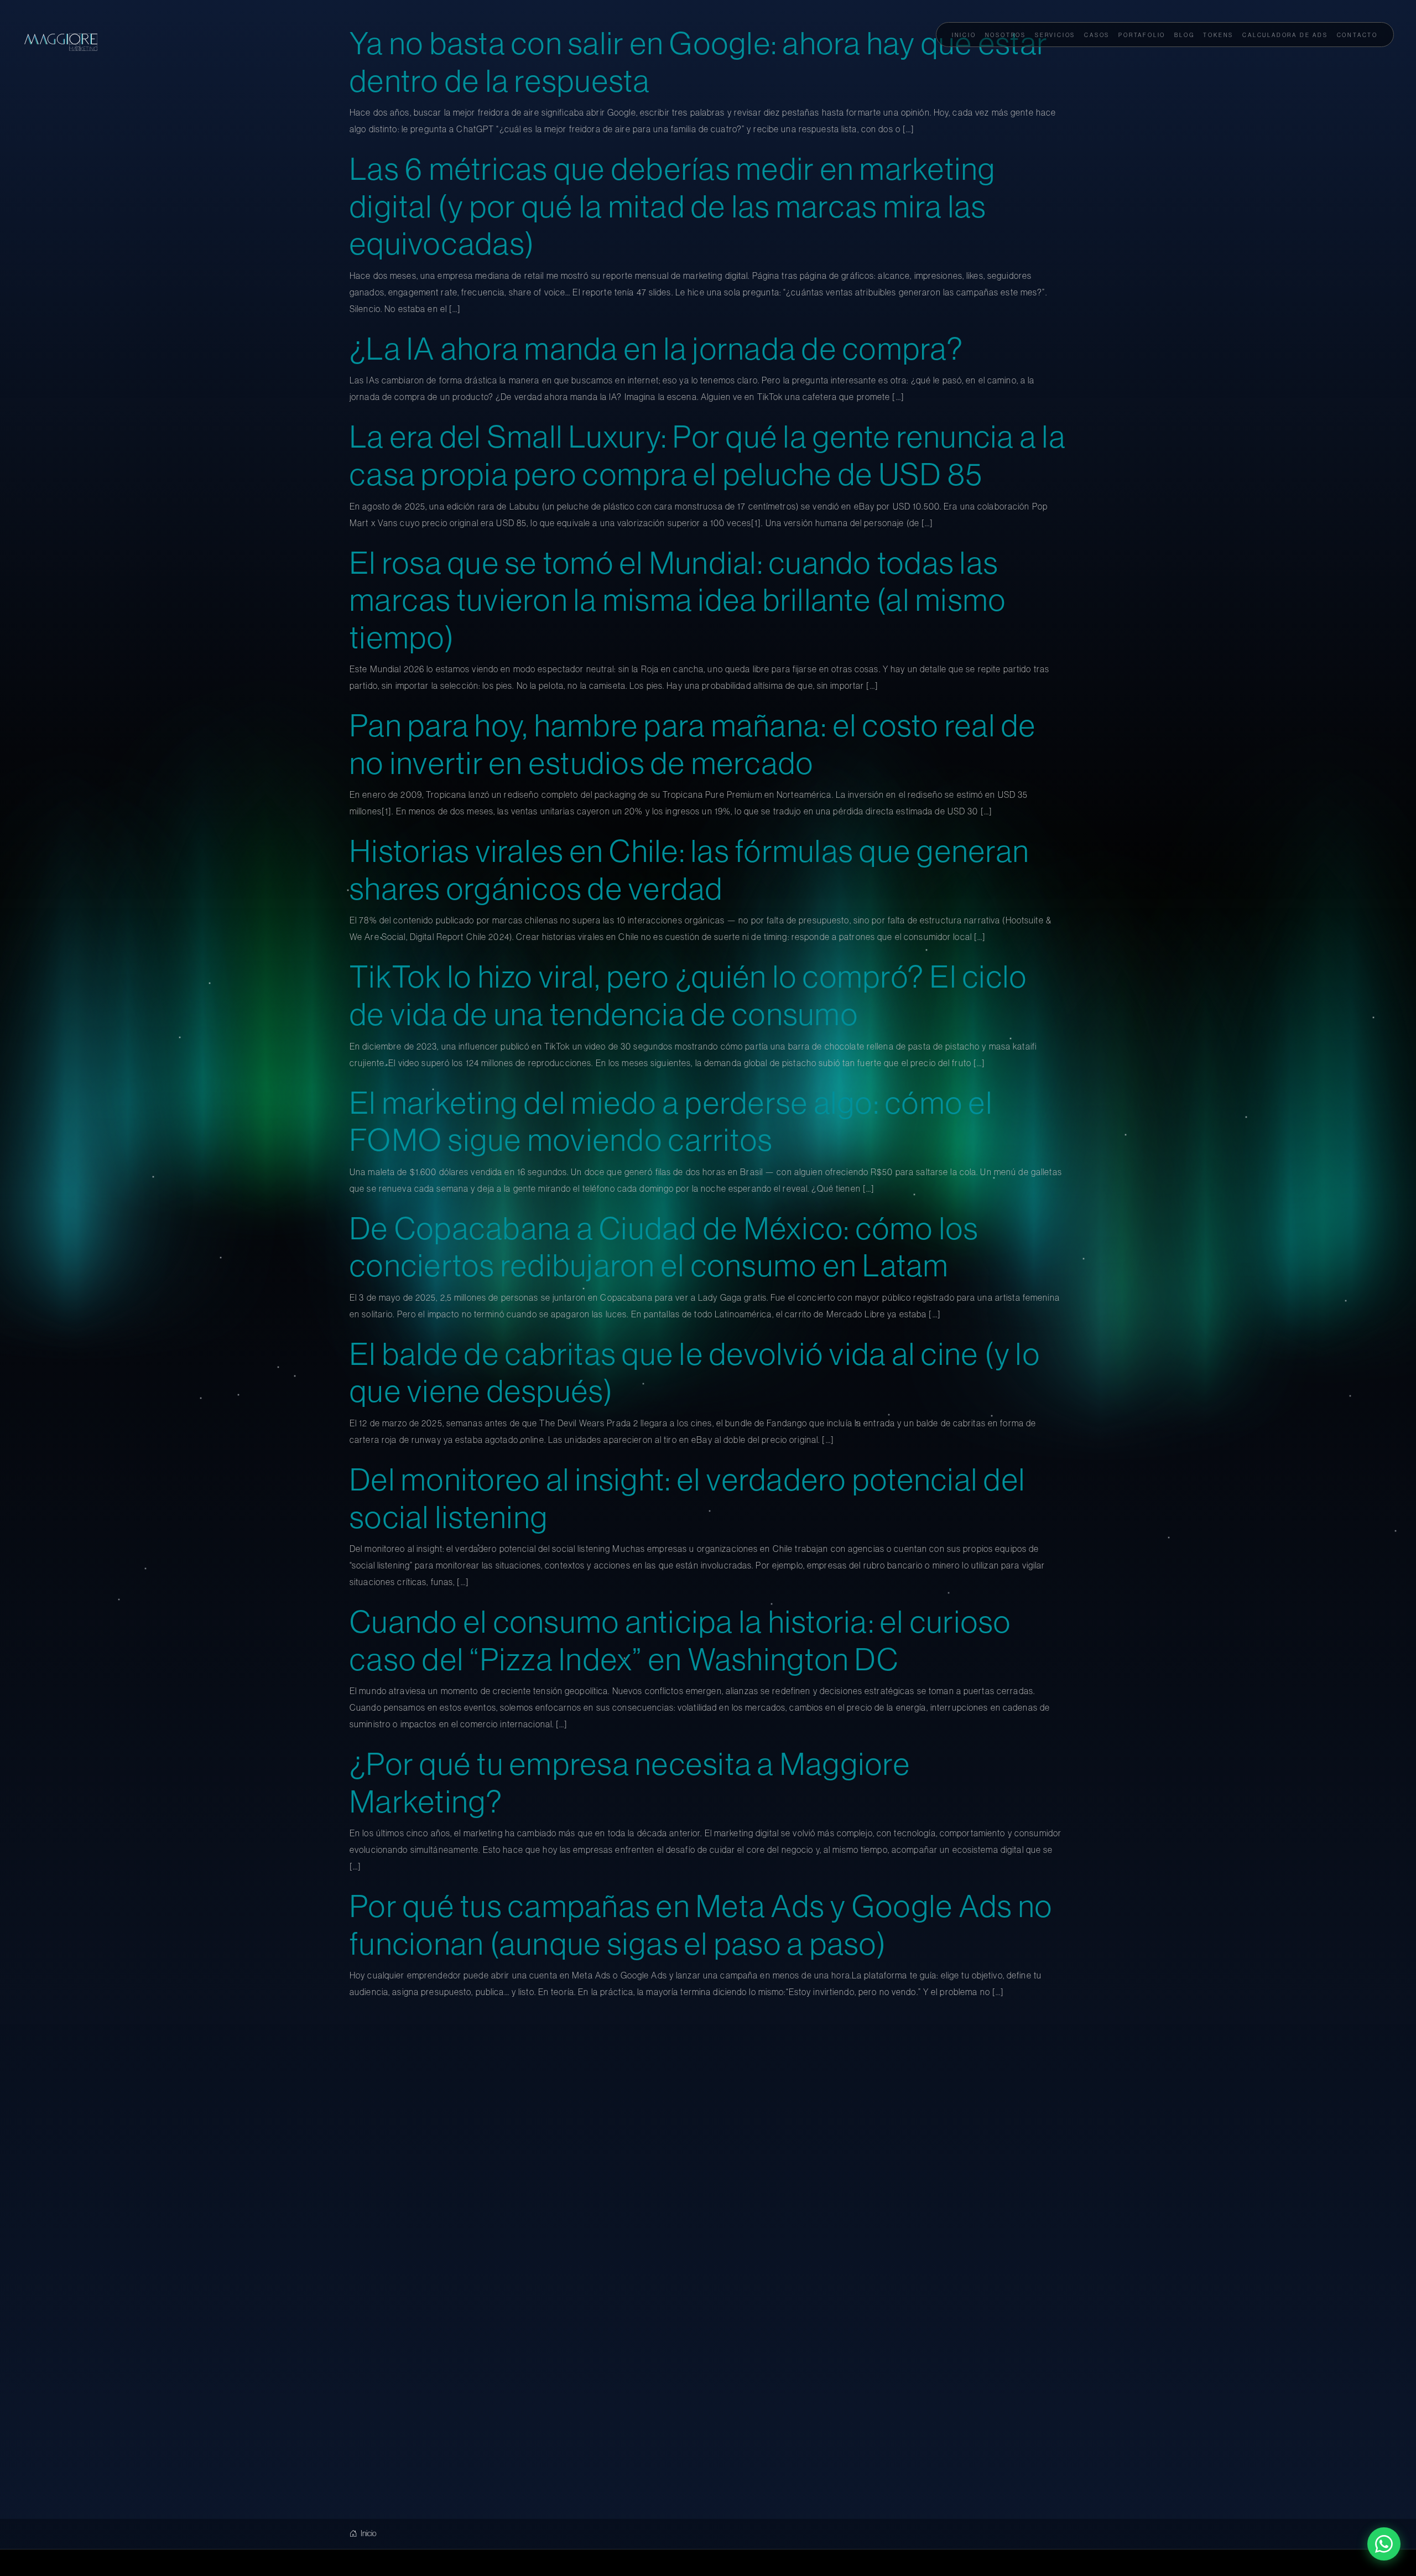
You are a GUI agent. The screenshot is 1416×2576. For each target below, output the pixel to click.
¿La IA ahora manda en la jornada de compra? (657, 350)
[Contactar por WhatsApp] (1384, 2544)
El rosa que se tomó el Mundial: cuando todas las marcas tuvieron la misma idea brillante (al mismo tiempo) (678, 601)
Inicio (368, 2535)
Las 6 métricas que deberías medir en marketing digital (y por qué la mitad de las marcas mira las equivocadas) (673, 208)
